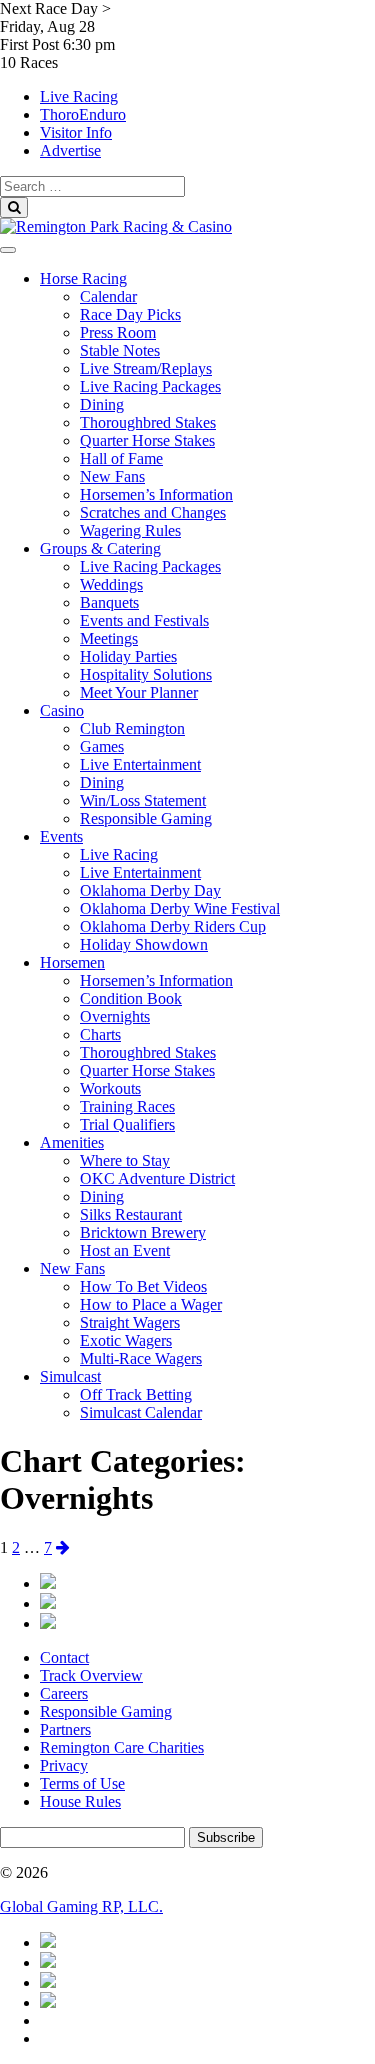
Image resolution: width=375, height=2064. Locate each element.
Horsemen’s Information (156, 494)
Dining (102, 404)
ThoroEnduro (83, 114)
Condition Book (131, 998)
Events (61, 836)
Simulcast (70, 1376)
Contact (64, 1657)
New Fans (112, 476)
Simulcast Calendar (141, 1412)
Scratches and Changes (153, 512)
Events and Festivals (144, 620)
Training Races (127, 1106)
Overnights (115, 1016)
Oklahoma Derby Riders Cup (173, 926)
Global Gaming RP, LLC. (81, 1906)
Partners (65, 1729)
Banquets (109, 602)
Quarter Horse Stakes (147, 440)
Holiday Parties (128, 656)
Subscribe (226, 1837)
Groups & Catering (100, 548)
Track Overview (91, 1675)
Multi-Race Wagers (141, 1358)
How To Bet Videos (143, 1286)
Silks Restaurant (131, 1214)
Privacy (64, 1765)
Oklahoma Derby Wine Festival (180, 908)
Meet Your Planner (139, 692)
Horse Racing (83, 278)
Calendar (108, 296)
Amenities (72, 1142)
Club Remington (132, 728)
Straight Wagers (130, 1322)
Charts (100, 1034)
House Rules (80, 1801)
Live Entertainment (140, 764)
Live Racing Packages (150, 386)
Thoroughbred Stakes (148, 422)
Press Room (118, 332)
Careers (64, 1693)
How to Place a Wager (151, 1304)
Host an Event (125, 1250)
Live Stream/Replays (146, 368)
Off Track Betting (136, 1394)
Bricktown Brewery (143, 1232)
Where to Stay (125, 1160)
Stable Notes (120, 350)
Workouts (110, 1088)
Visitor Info (76, 132)
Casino (62, 710)
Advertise (70, 150)
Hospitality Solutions (146, 674)
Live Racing (79, 96)
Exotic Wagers (126, 1340)
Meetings (109, 638)
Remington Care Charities (122, 1747)
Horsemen (72, 962)
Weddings (111, 584)
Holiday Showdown (144, 944)
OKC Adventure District (157, 1178)
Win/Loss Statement (143, 800)
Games (102, 746)
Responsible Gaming (146, 818)
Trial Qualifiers (127, 1124)
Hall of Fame (121, 458)
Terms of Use (82, 1783)
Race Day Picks (130, 314)
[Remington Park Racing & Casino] (116, 226)
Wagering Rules (130, 530)
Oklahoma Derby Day (150, 890)
